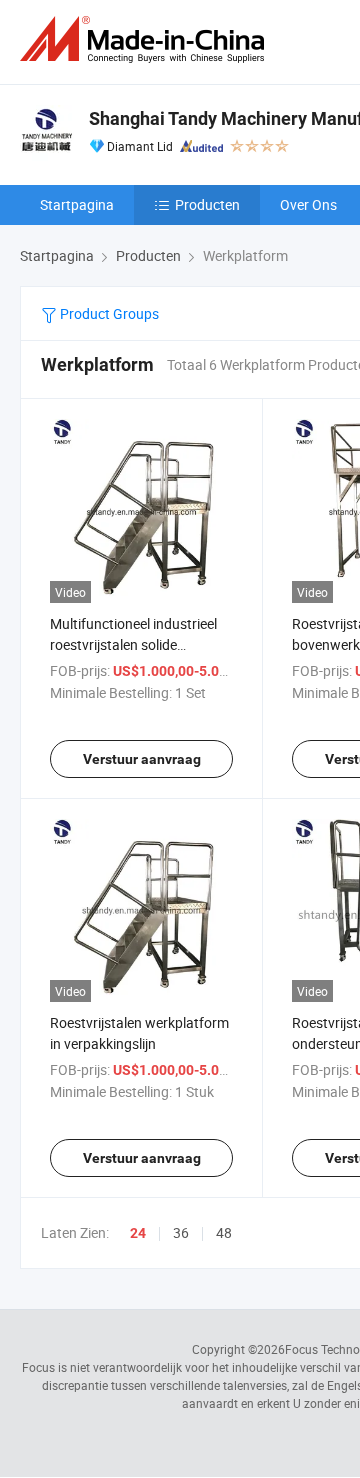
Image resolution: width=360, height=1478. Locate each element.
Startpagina (77, 204)
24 (138, 1233)
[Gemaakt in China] (146, 39)
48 (224, 1232)
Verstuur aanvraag (142, 759)
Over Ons (308, 204)
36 (181, 1232)
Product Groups (108, 313)
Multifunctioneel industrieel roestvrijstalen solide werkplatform (133, 644)
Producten (207, 204)
